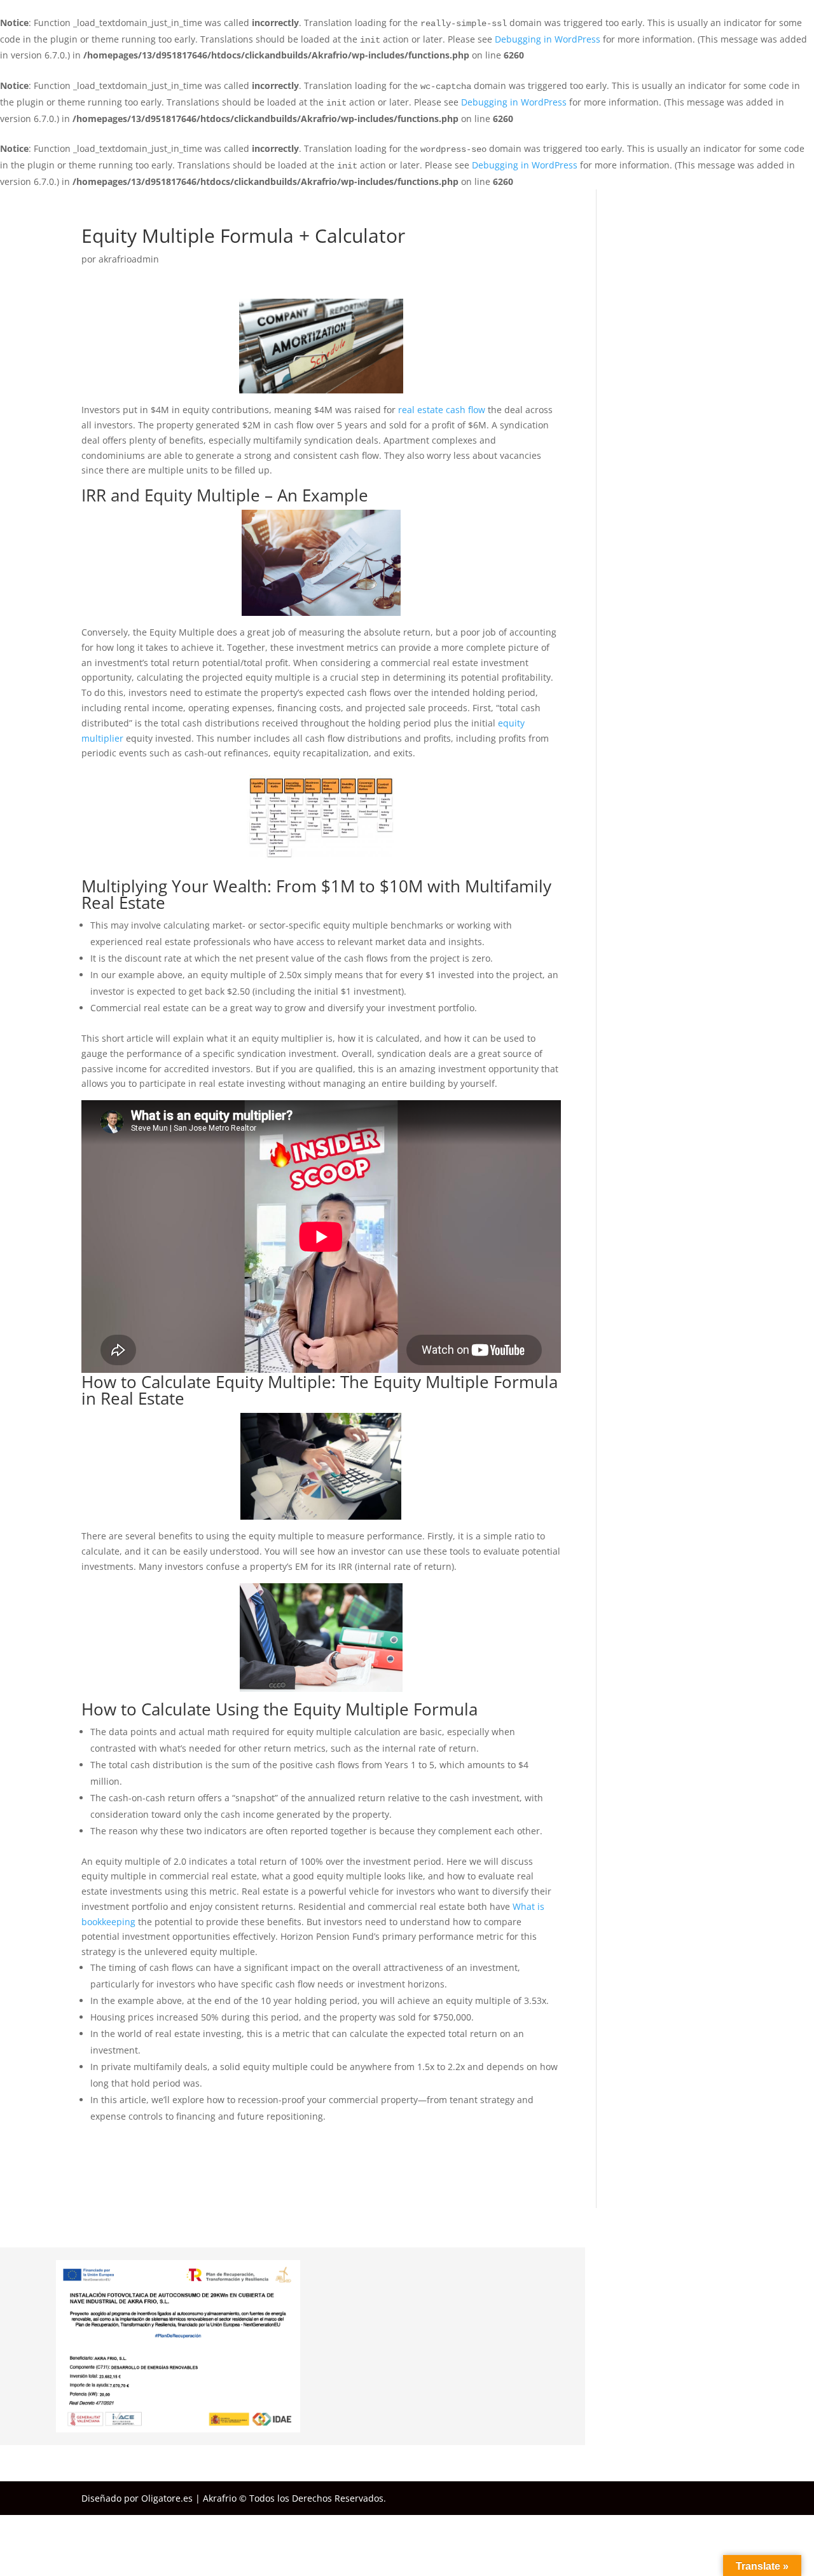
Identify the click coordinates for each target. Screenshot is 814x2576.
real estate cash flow (442, 410)
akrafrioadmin (129, 259)
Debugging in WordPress (548, 39)
